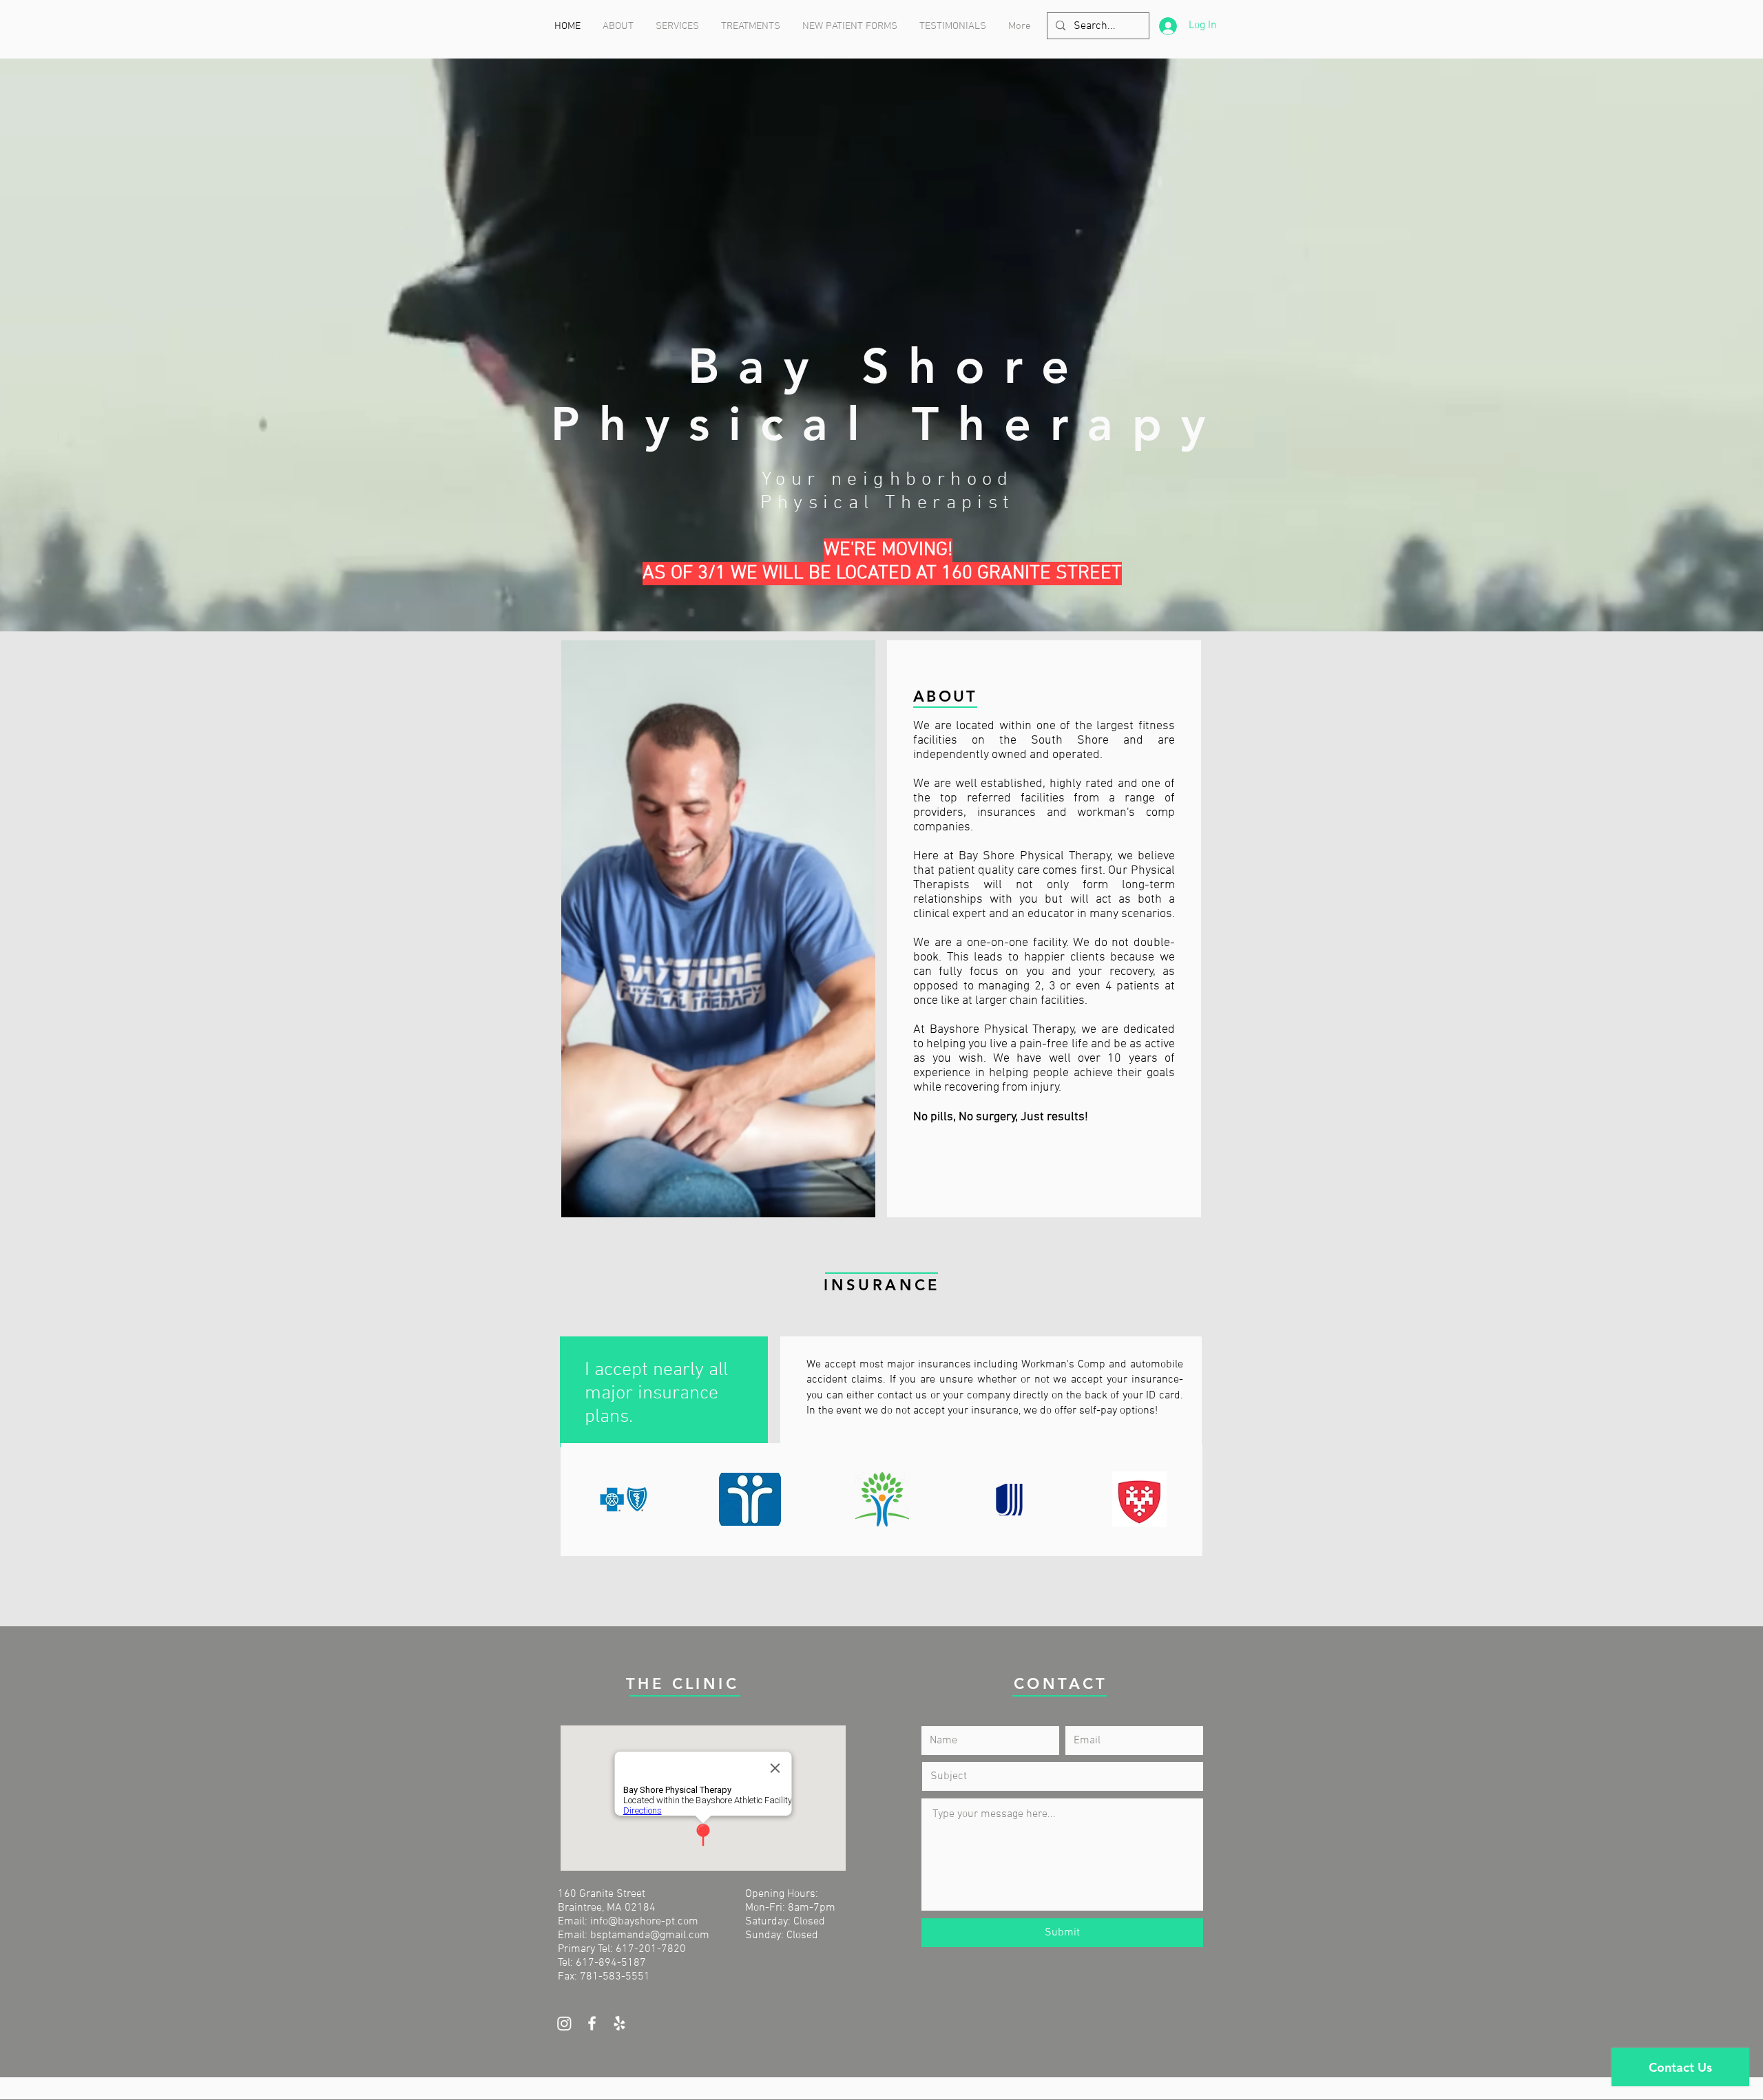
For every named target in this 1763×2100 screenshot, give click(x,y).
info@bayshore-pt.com (644, 1922)
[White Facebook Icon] (592, 2023)
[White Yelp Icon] (619, 2023)
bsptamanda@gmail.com (650, 1935)
